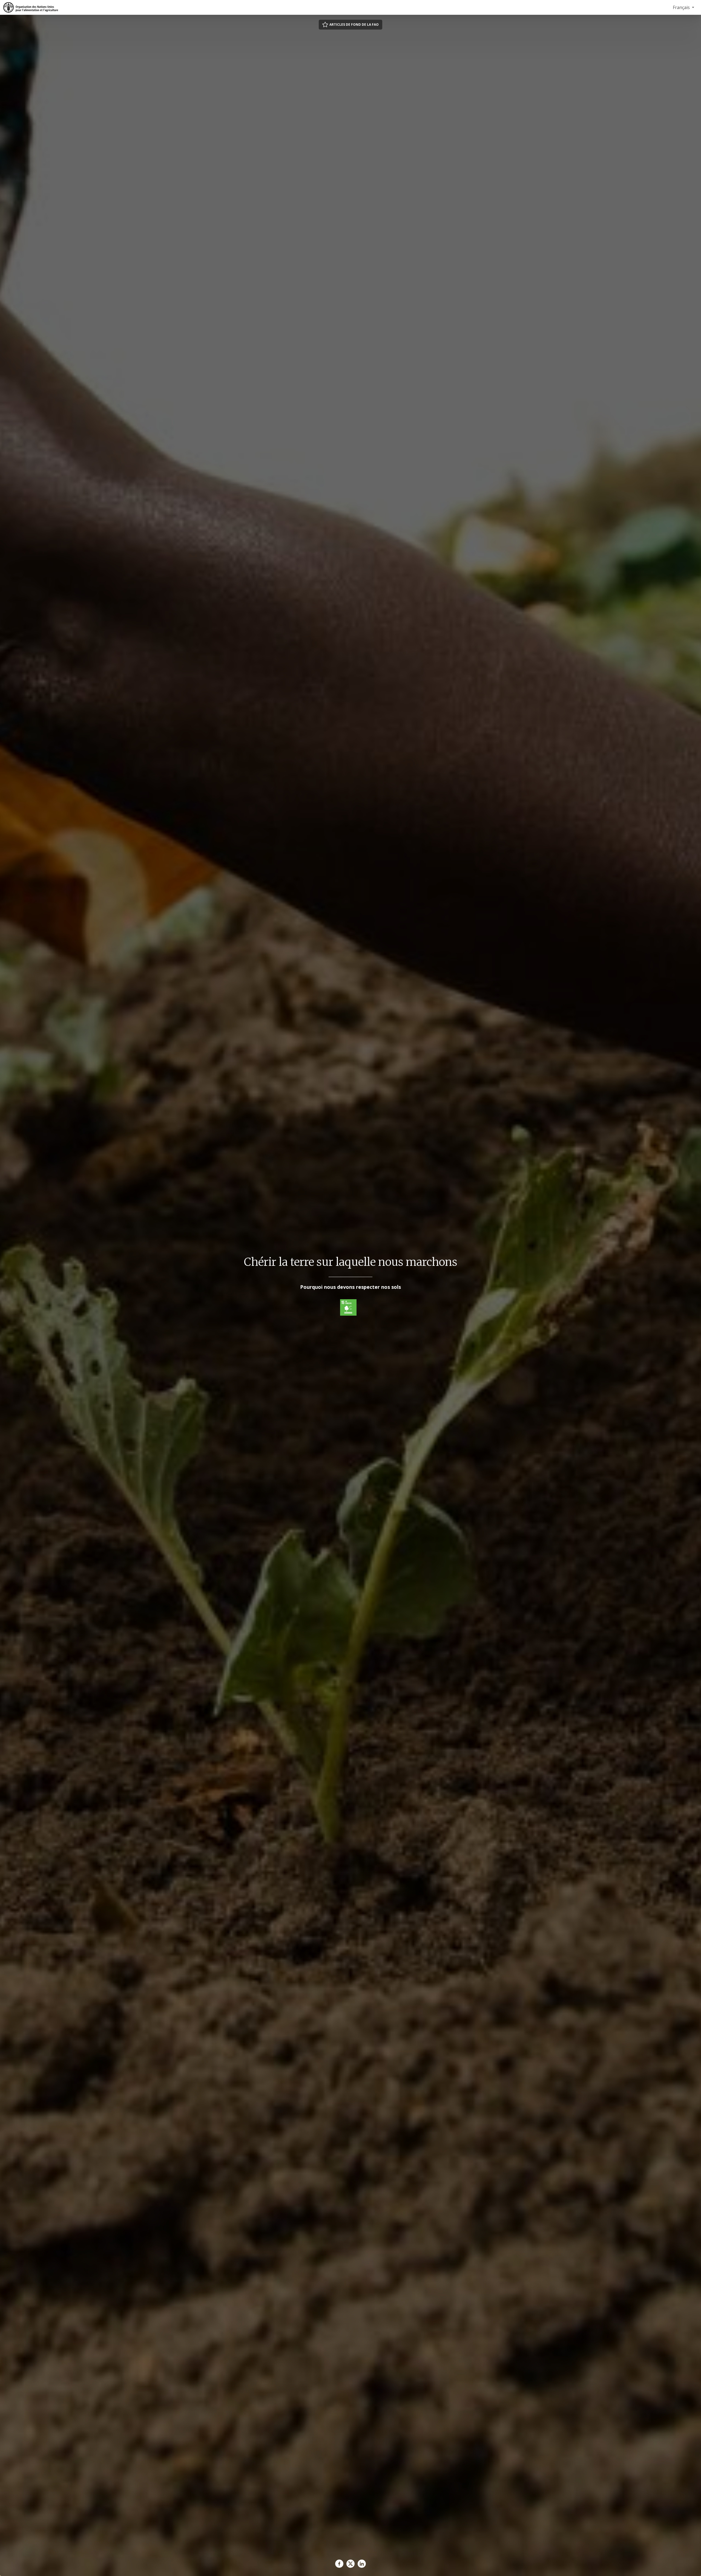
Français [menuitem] (682, 7)
